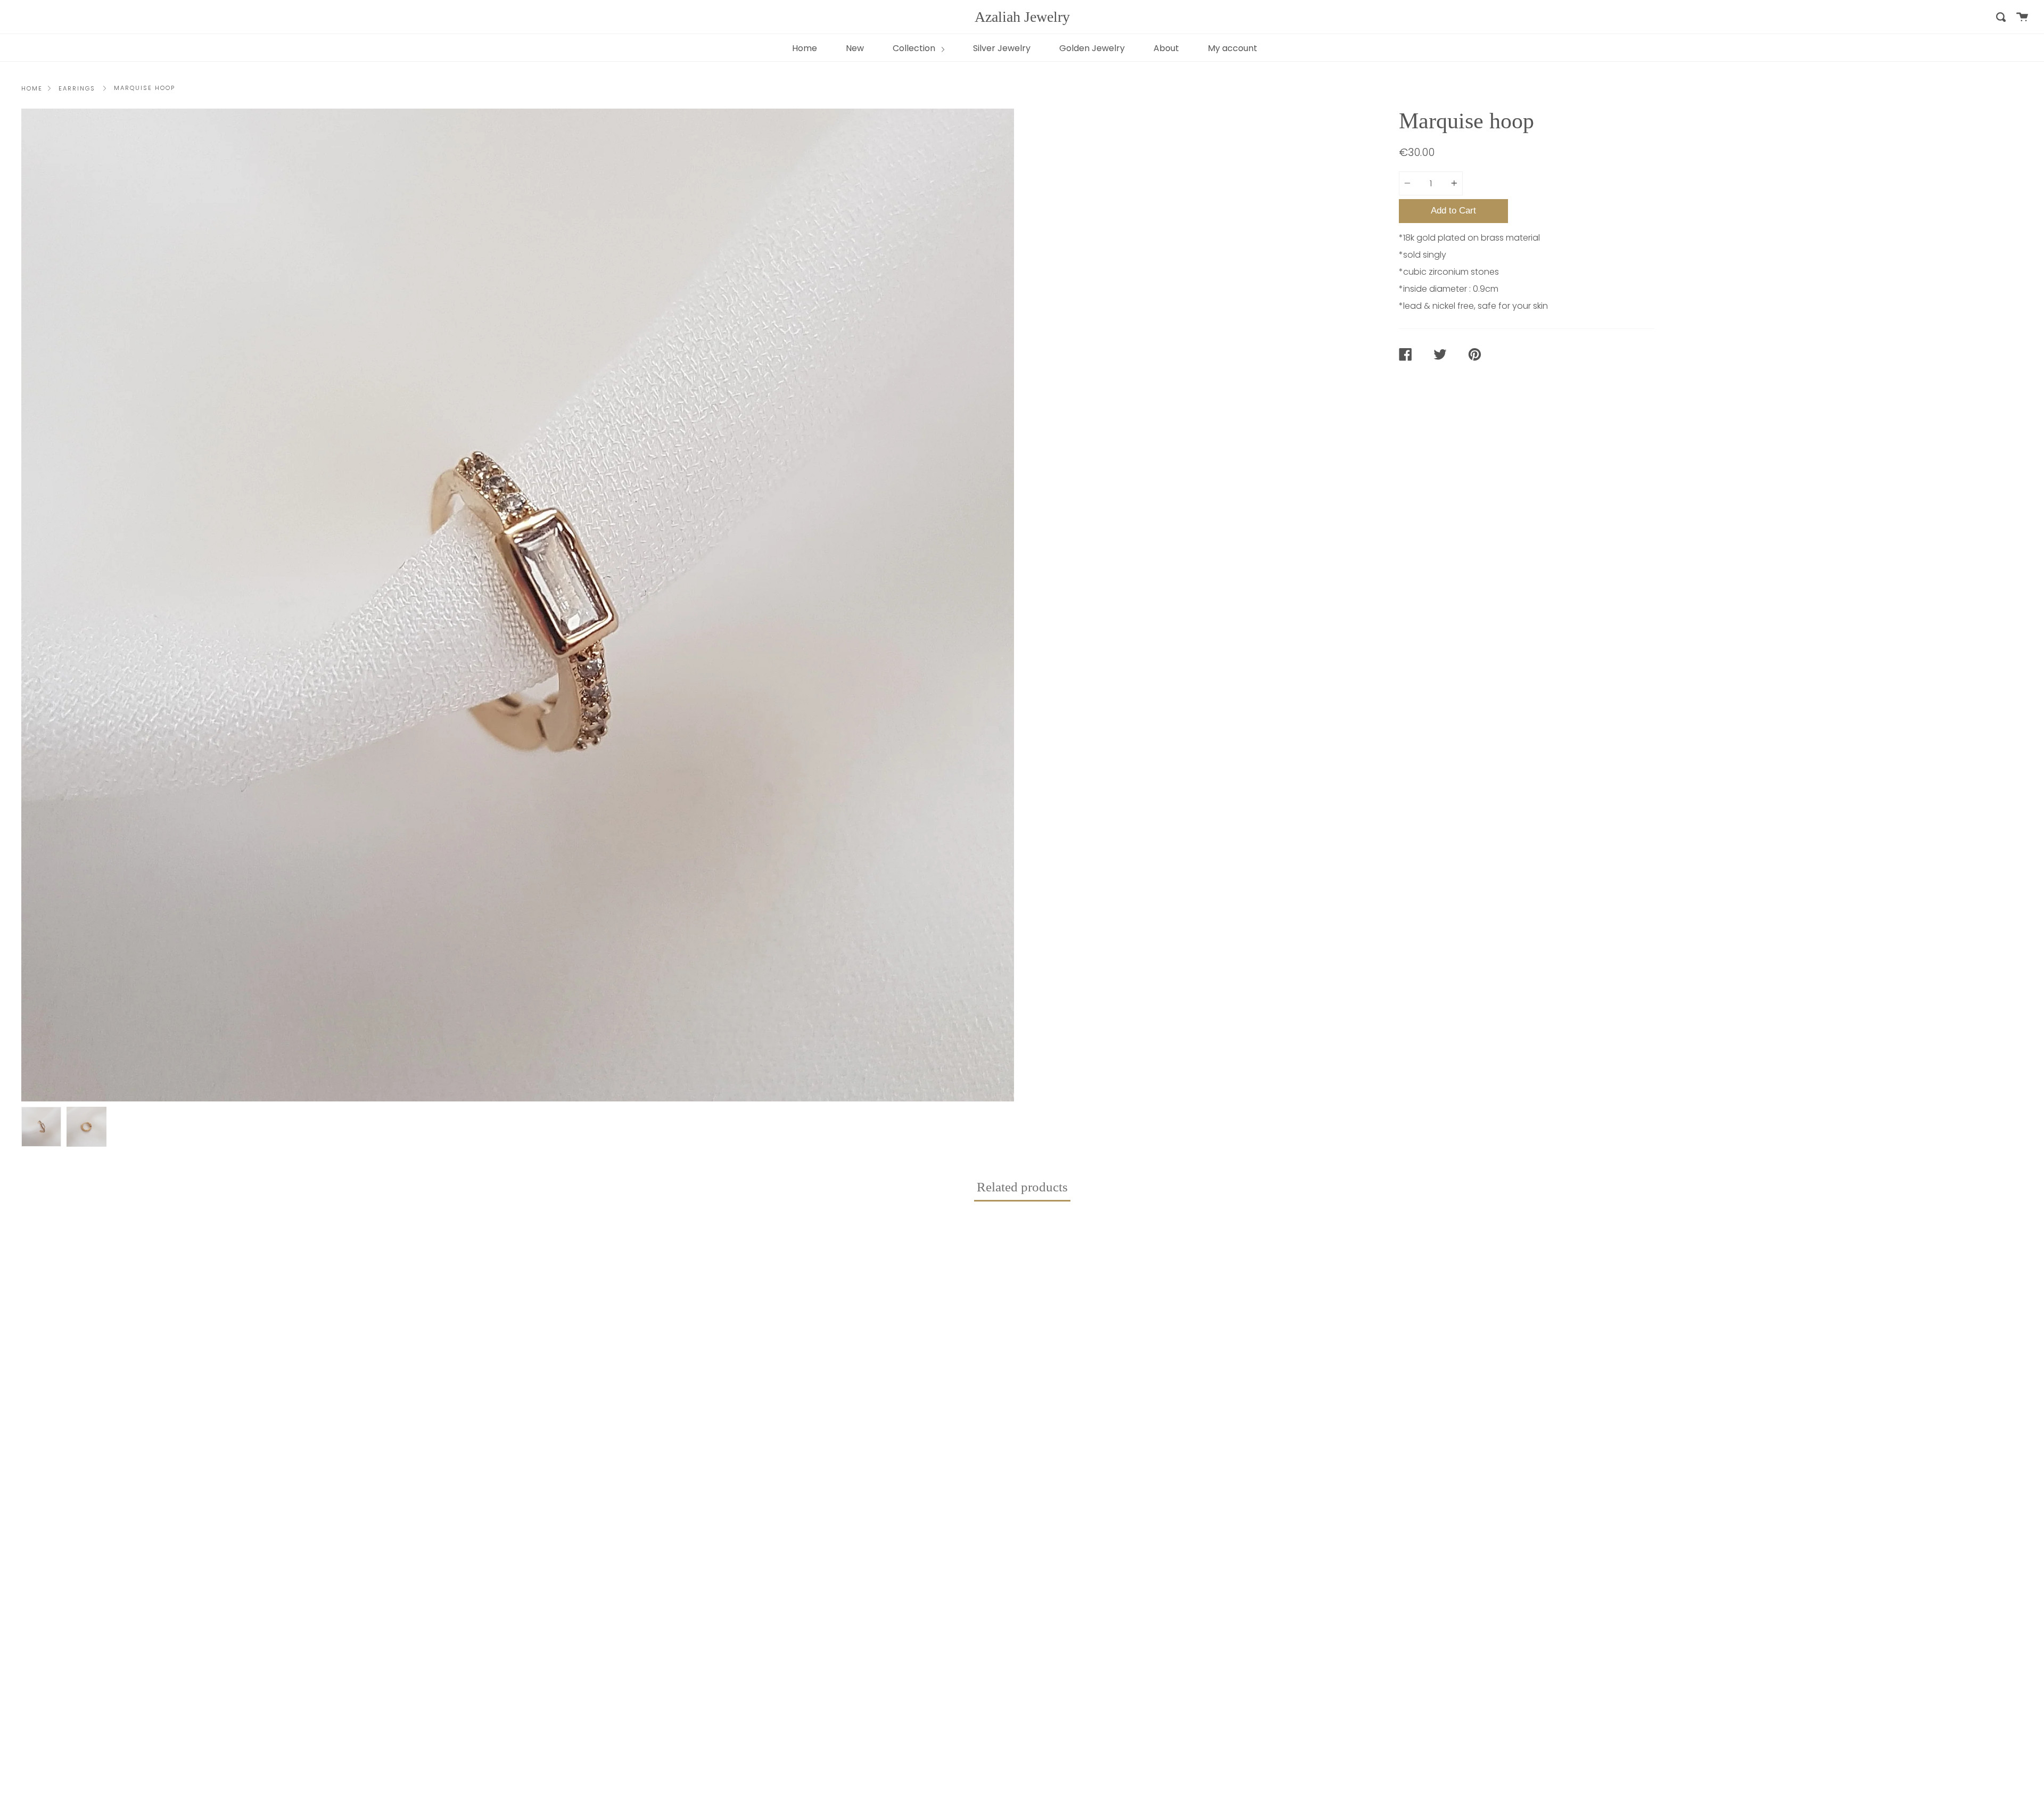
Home (805, 48)
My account (1233, 48)
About (1166, 48)
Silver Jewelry (1002, 48)
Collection (915, 48)
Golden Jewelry (1092, 48)
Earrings (77, 88)
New (855, 48)
